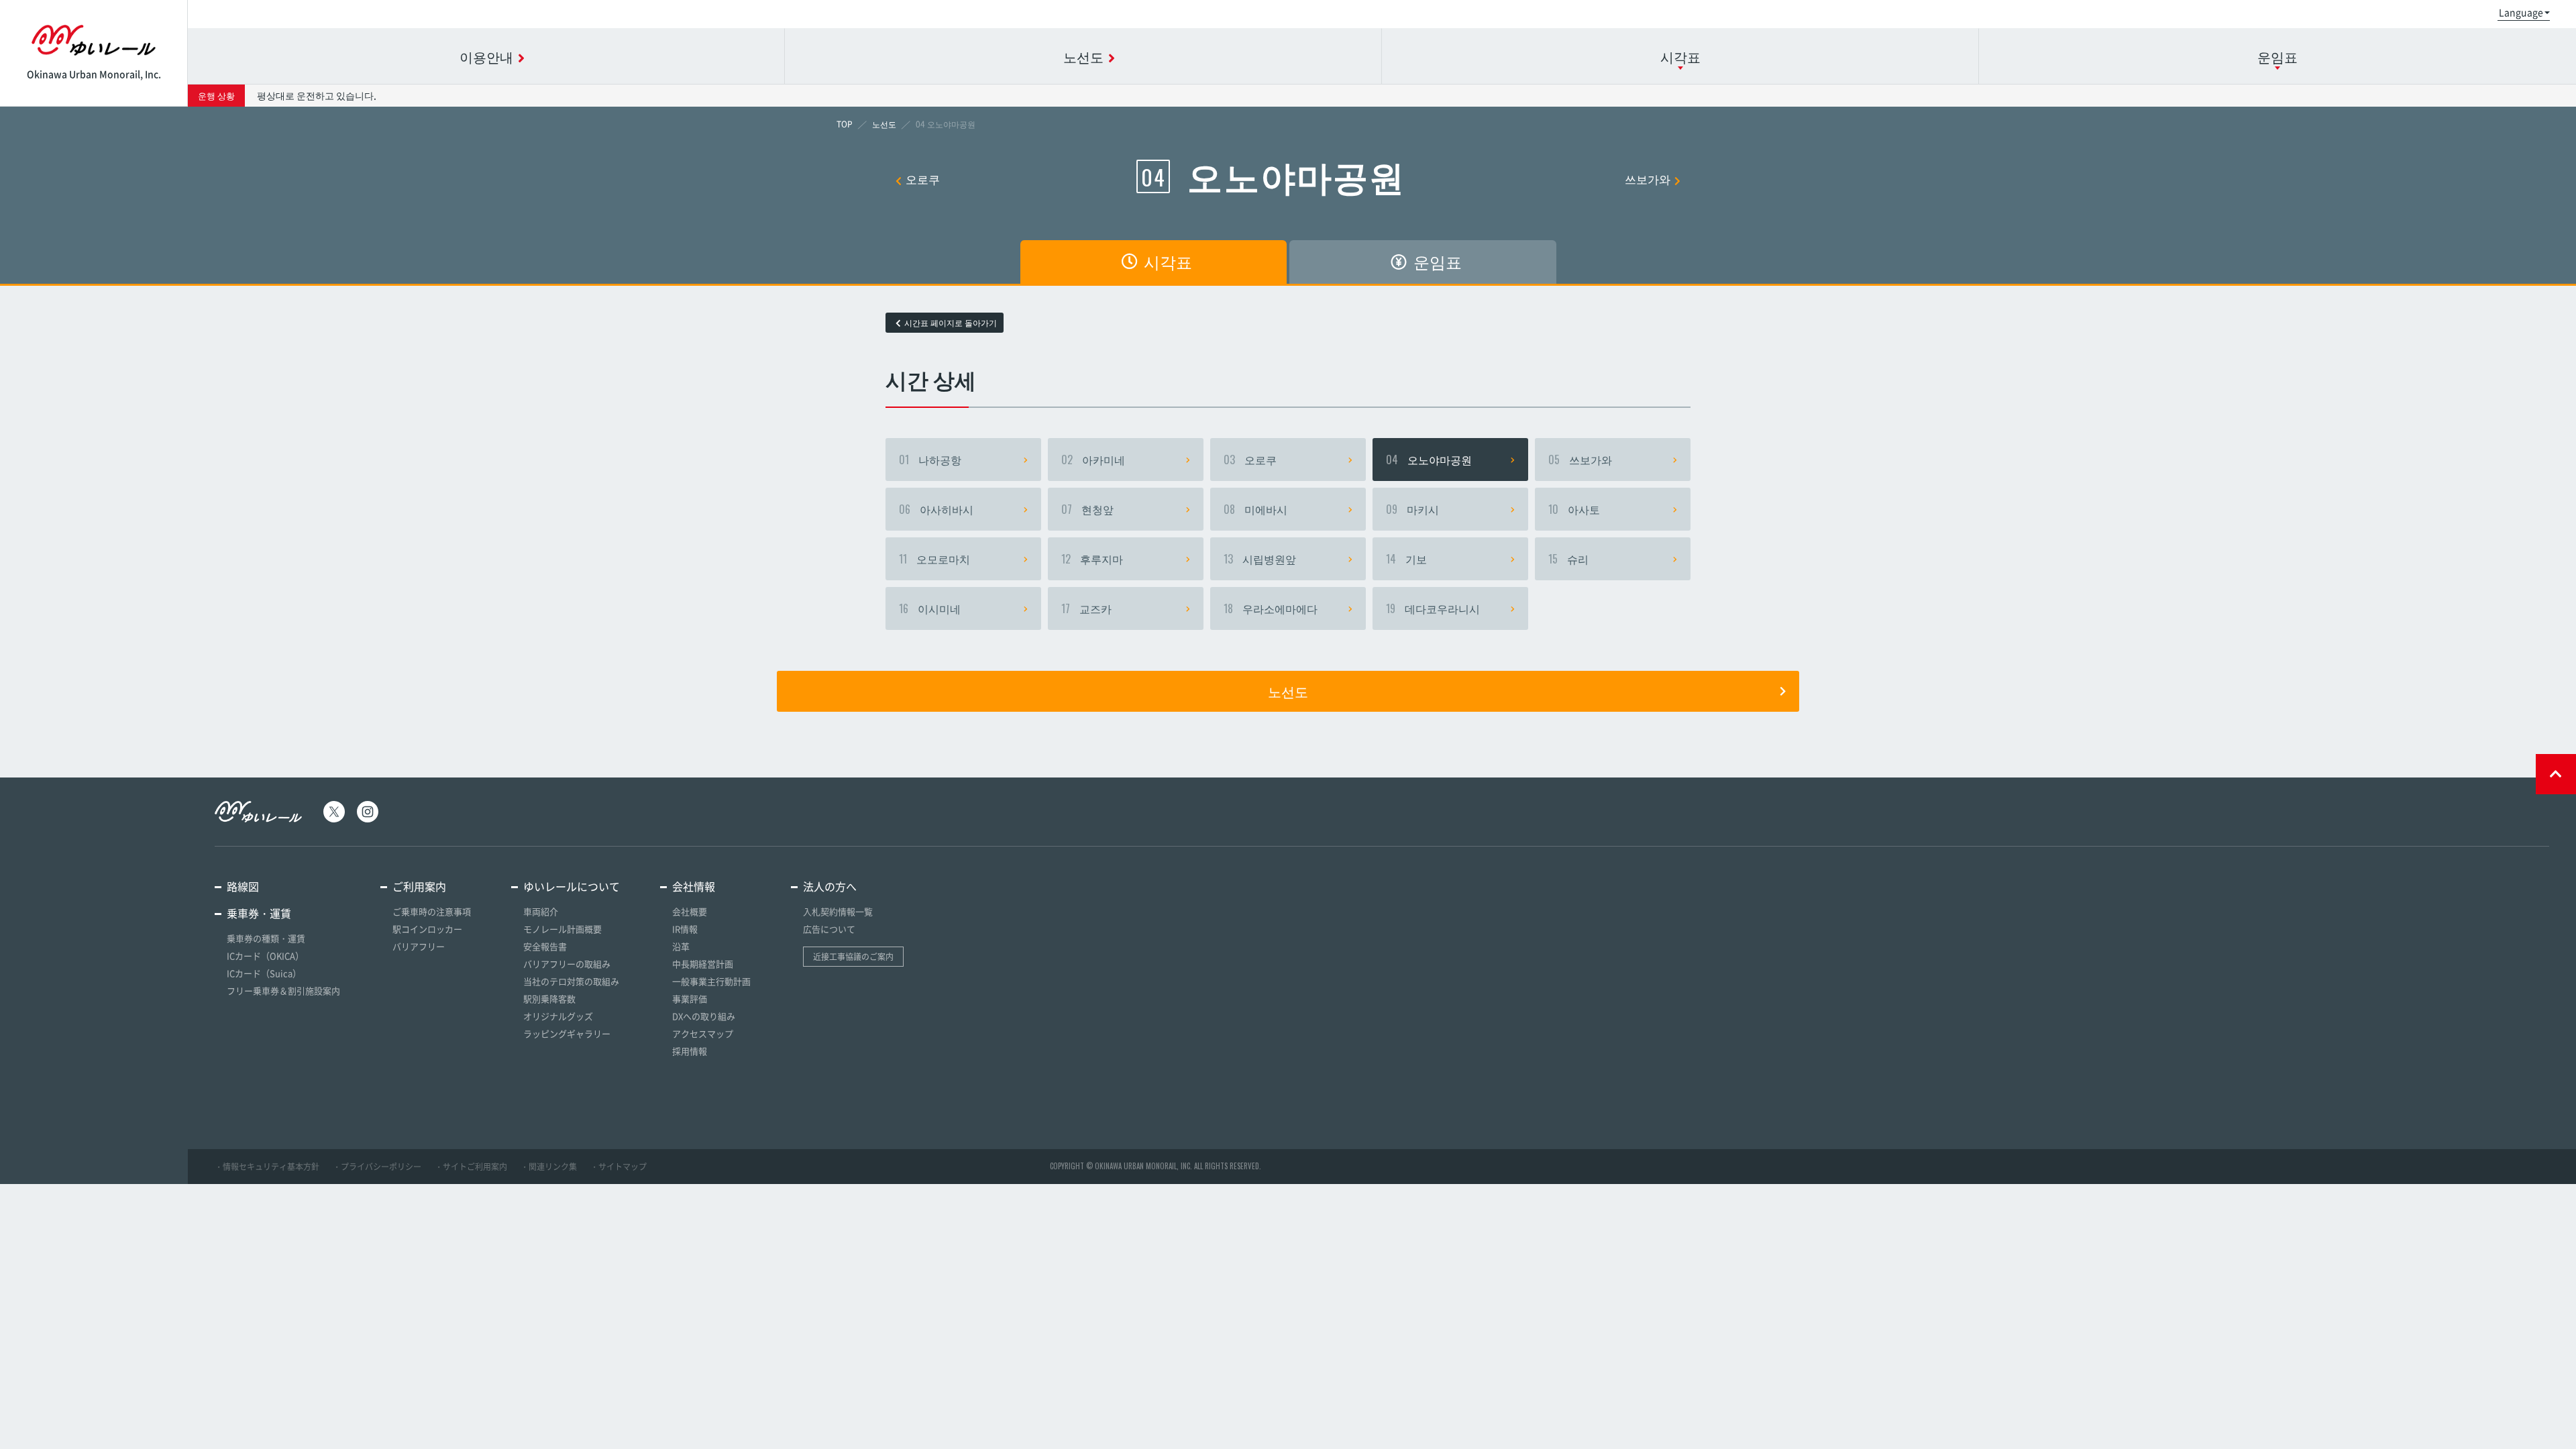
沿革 (681, 946)
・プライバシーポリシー (377, 1167)
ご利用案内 (419, 886)
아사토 (1574, 509)
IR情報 (685, 929)
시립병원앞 (1260, 559)
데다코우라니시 (1433, 608)
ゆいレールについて (572, 886)
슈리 (1568, 559)
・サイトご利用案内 (471, 1167)
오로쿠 (923, 179)
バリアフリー (419, 946)
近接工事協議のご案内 (853, 957)
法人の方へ (830, 886)
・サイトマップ (619, 1167)
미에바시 (1255, 509)
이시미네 (930, 608)
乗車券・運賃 (259, 913)
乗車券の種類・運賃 (266, 938)
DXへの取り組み (704, 1016)
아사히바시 (936, 509)
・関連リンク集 (549, 1167)
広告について (829, 929)
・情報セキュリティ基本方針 (267, 1167)
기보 (1406, 559)
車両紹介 (541, 911)
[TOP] (845, 124)
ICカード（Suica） (264, 973)
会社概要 (690, 911)
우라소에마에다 (1271, 608)
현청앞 (1087, 509)
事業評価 (690, 999)
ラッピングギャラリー (567, 1033)
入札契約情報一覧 (838, 911)
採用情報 (690, 1051)
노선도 (1288, 691)
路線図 (243, 886)
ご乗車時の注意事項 (432, 911)
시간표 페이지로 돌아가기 (951, 323)
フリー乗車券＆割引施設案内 (283, 990)
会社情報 (694, 886)
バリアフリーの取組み (567, 964)
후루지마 (1092, 559)
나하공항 (930, 460)
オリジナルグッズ (558, 1016)
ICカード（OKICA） (265, 956)
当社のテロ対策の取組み (571, 981)
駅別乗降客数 (549, 999)
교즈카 (1086, 608)
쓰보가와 (1648, 179)
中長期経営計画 (703, 964)
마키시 (1412, 509)
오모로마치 (934, 559)
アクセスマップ (703, 1033)
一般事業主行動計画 (711, 981)
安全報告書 (545, 946)
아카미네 (1093, 460)
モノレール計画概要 (562, 929)
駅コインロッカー (427, 929)
